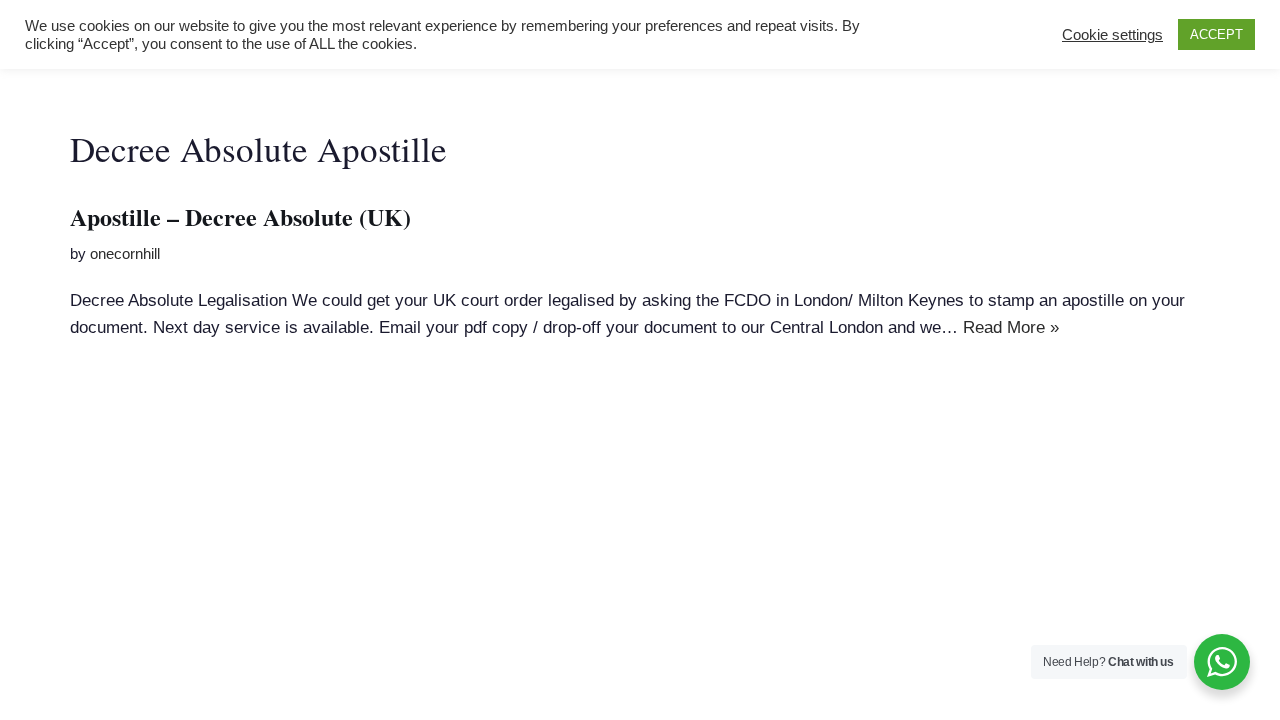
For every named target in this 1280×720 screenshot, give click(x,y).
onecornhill (125, 253)
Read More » (1011, 327)
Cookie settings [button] (1112, 35)
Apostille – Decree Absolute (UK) (240, 216)
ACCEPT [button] (1216, 34)
